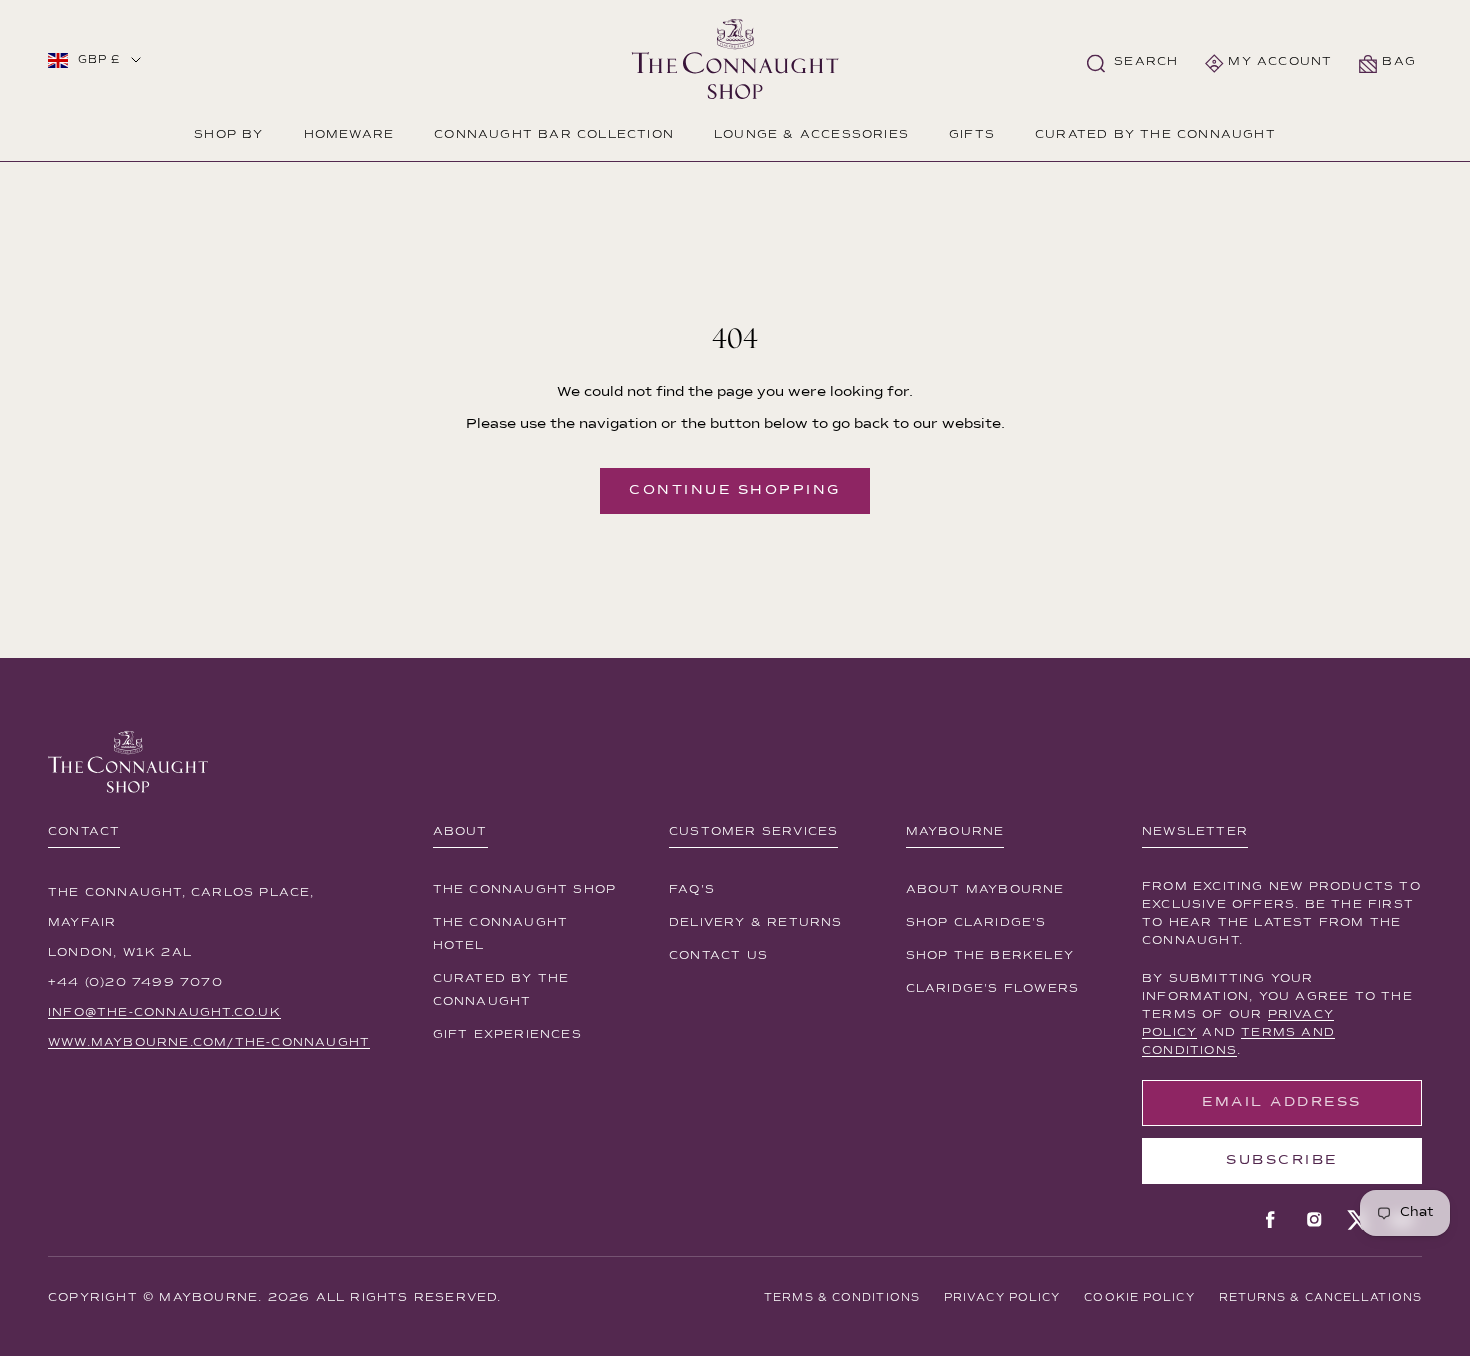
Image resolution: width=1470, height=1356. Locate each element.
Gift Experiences (507, 1035)
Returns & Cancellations (1320, 1297)
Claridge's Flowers (993, 989)
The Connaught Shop (525, 890)
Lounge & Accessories (811, 135)
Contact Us (718, 956)
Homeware (349, 135)
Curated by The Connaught (1155, 135)
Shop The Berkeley (990, 956)
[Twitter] (1358, 1220)
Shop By (228, 135)
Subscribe (1282, 1160)
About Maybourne (985, 890)
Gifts (972, 135)
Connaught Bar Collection (554, 135)
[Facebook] (1270, 1220)
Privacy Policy (1002, 1297)
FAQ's (692, 890)
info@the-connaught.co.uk (164, 1013)
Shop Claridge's (976, 923)
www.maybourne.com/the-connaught (209, 1043)
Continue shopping (735, 490)
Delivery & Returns (756, 923)
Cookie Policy (1139, 1297)
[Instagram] (1314, 1220)
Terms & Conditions (842, 1297)
